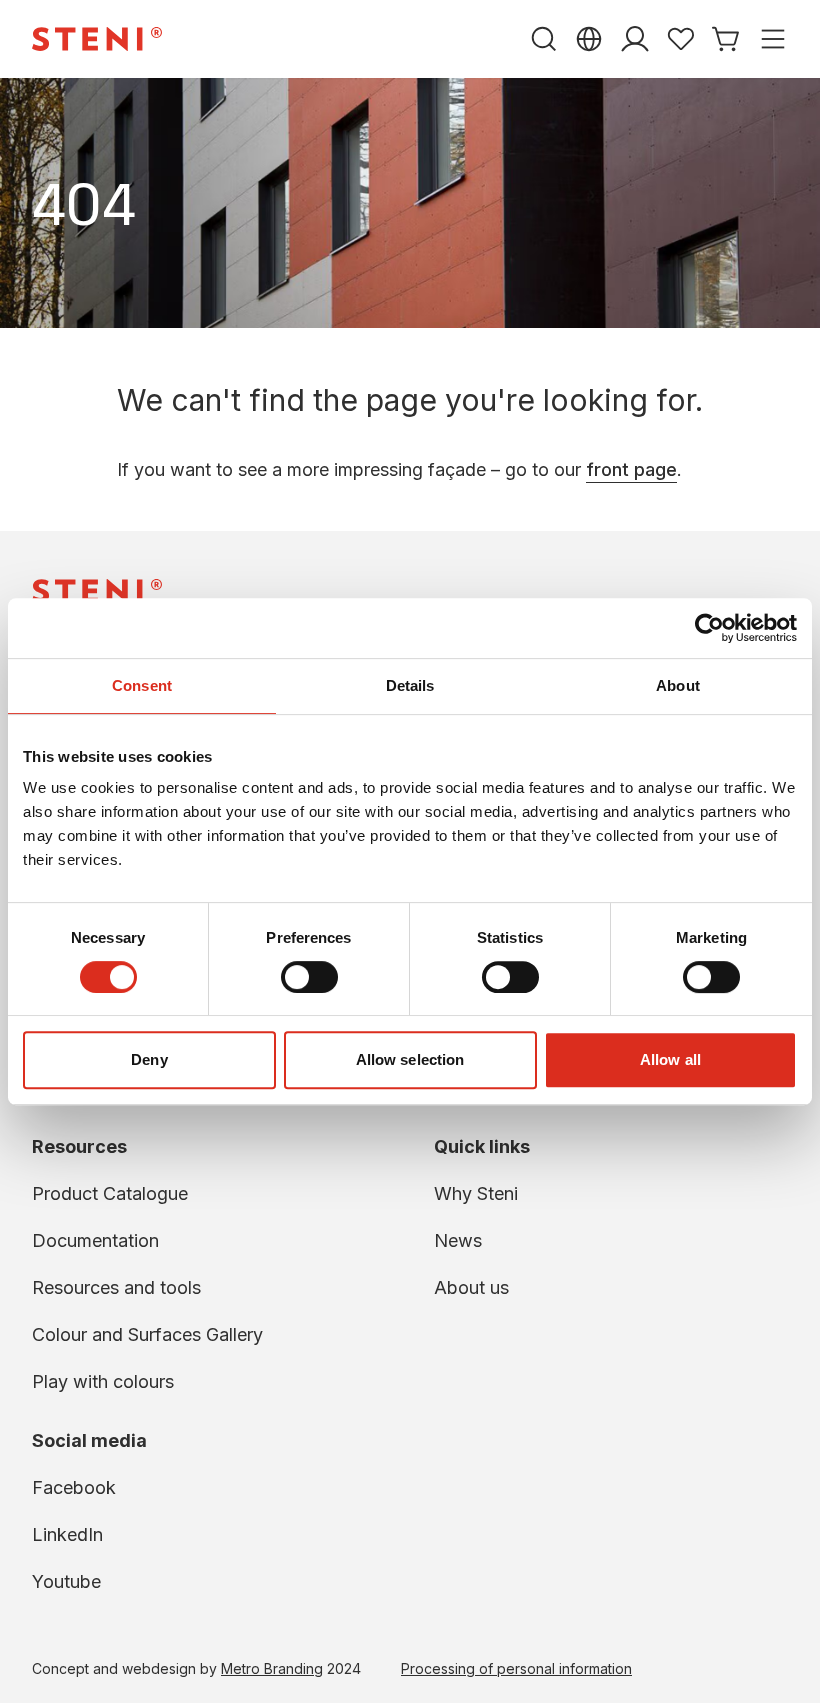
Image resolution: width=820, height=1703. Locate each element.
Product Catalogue (110, 1193)
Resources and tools (116, 1287)
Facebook (74, 1487)
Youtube (66, 1581)
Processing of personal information (516, 1668)
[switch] (309, 977)
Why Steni (476, 1193)
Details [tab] (410, 685)
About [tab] (678, 685)
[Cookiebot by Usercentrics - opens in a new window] (709, 628)
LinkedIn (67, 1534)
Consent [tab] (142, 685)
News (458, 1240)
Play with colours (103, 1381)
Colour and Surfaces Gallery (147, 1334)
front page (631, 469)
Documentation (95, 1240)
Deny (149, 1059)
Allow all (670, 1059)
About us (471, 1287)
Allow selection (410, 1059)
